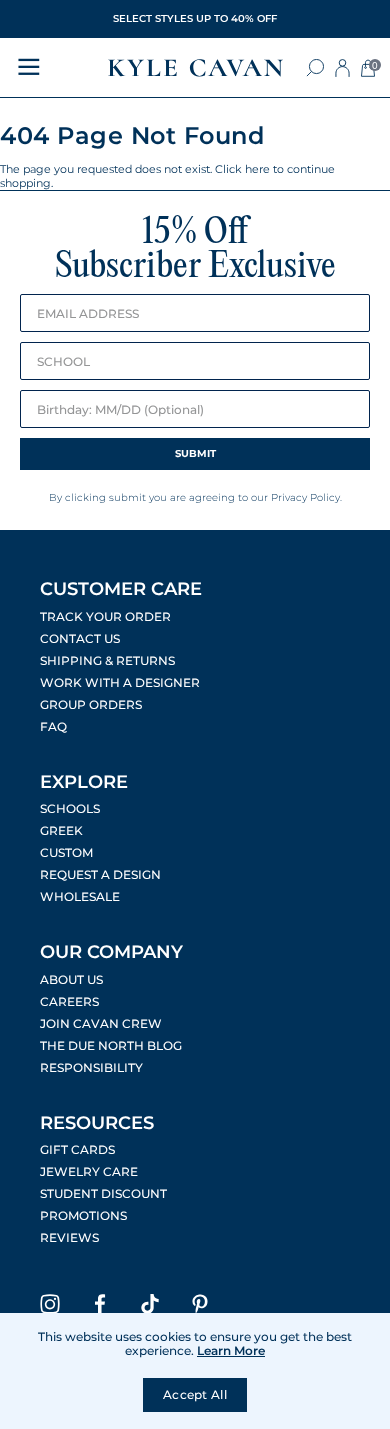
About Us (71, 980)
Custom (66, 853)
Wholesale (80, 897)
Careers (69, 1002)
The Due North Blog (111, 1046)
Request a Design (100, 875)
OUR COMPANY (111, 952)
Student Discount (103, 1194)
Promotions (83, 1216)
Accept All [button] (195, 1394)
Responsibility (91, 1068)
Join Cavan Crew (101, 1024)
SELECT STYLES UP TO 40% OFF (195, 18)
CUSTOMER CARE (121, 589)
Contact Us (80, 639)
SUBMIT (195, 453)
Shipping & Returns (107, 661)
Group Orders (91, 705)
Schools (70, 809)
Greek (61, 831)
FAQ (53, 727)
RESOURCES (97, 1123)
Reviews (69, 1238)
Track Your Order (105, 617)
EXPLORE (84, 782)
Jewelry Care (89, 1172)
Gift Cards (77, 1150)
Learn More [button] (231, 1350)
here (257, 169)
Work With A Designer (120, 683)
